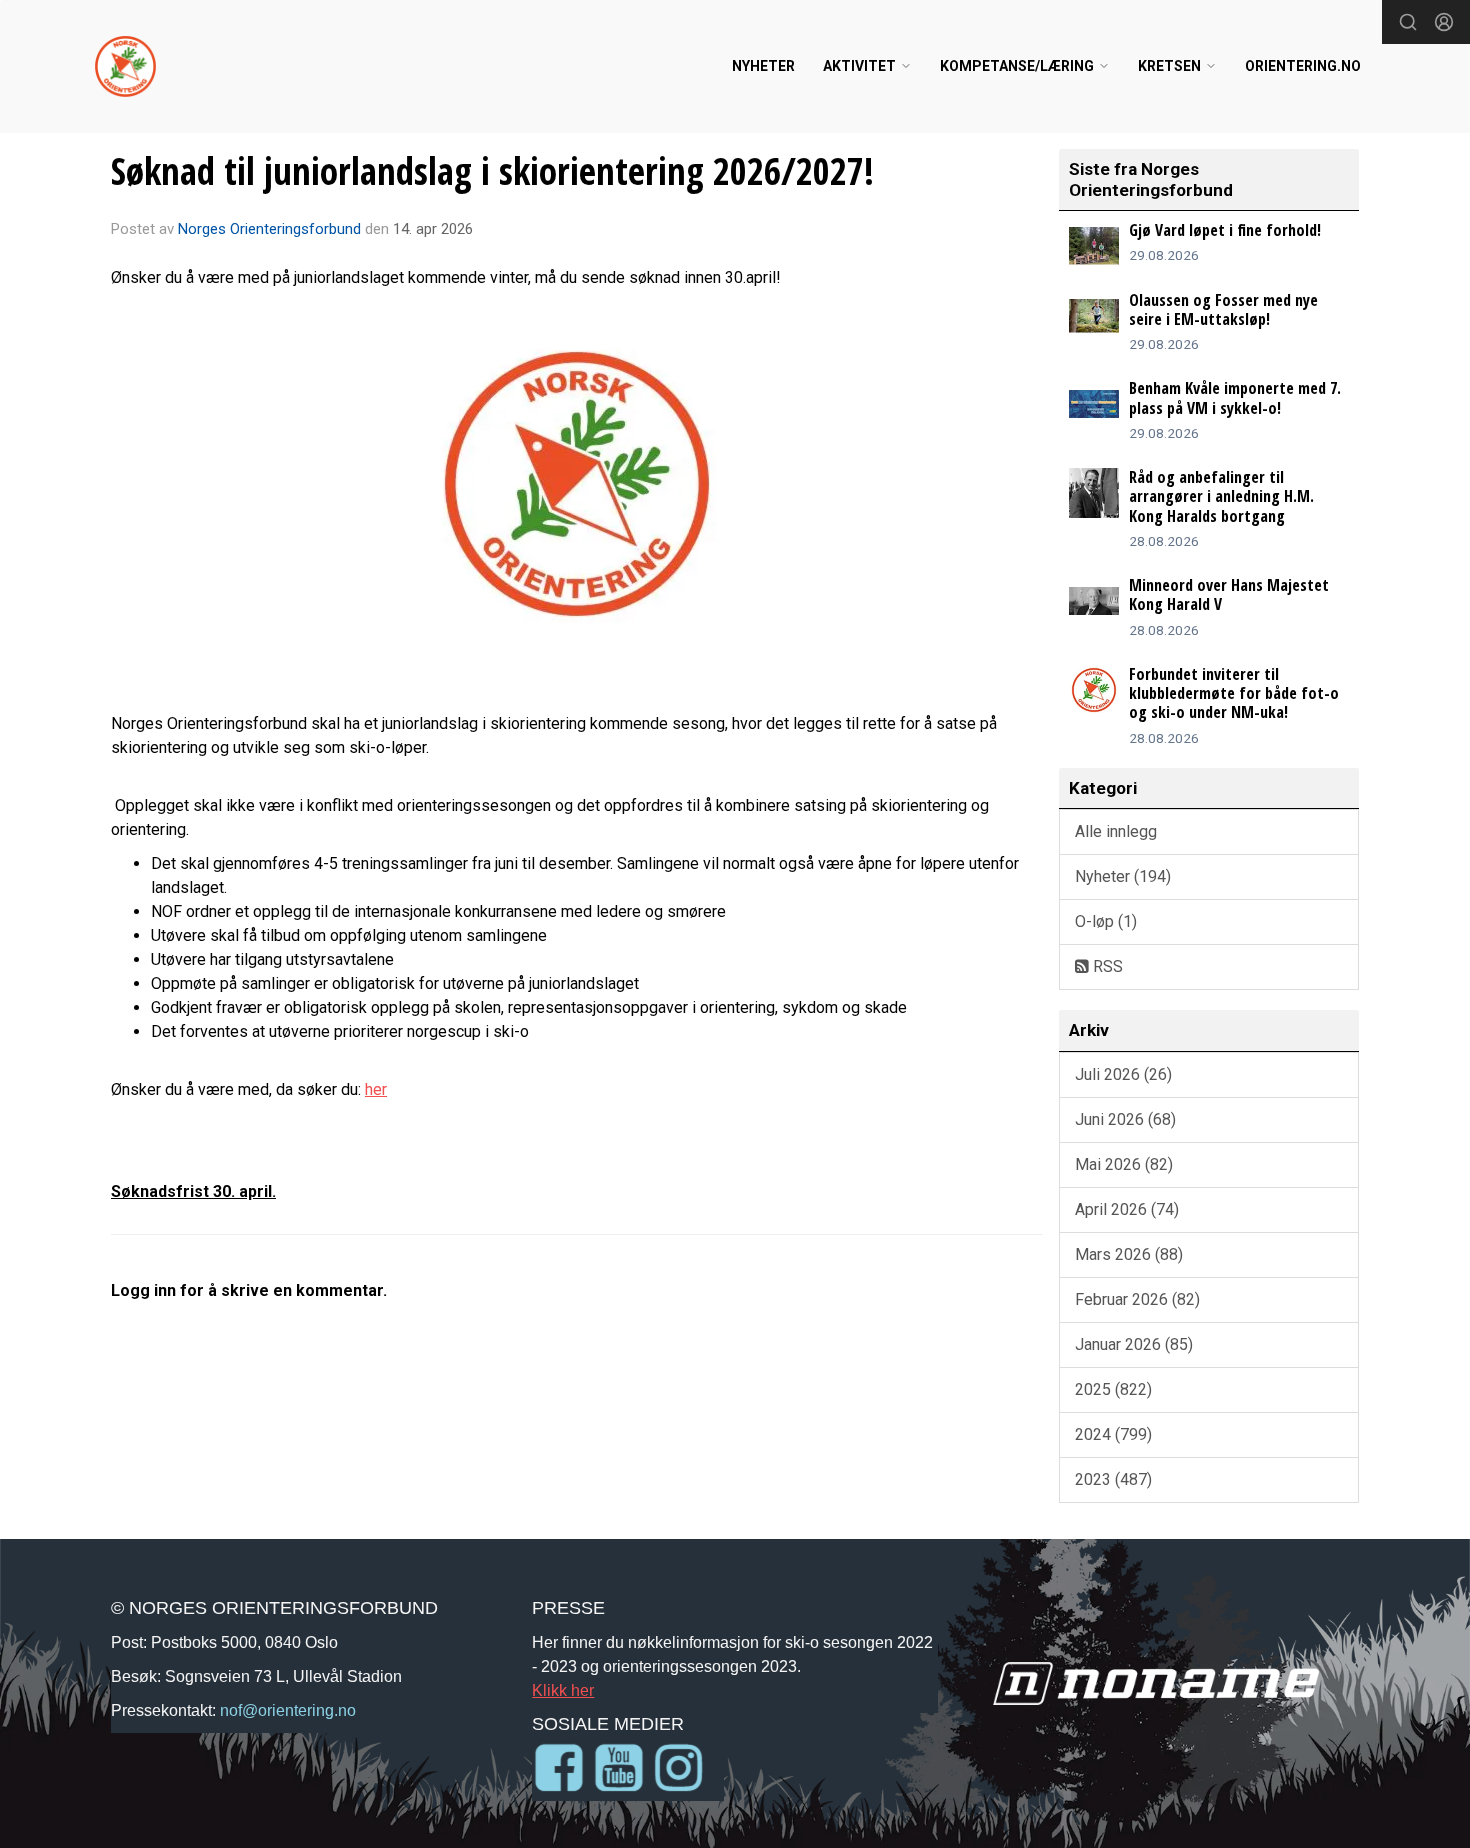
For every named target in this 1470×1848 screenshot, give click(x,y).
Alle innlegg (1116, 831)
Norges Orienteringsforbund (269, 229)
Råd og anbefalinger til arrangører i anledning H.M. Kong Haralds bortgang (1221, 496)
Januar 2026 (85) (1134, 1344)
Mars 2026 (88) (1129, 1254)
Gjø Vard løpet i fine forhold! (1225, 230)
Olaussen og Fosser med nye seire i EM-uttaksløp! (1223, 309)
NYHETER (763, 66)
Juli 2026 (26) (1123, 1074)
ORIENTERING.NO (1303, 66)
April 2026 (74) (1127, 1209)
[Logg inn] (1444, 22)
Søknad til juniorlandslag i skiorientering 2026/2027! (492, 171)
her (376, 1089)
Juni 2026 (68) (1125, 1119)
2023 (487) (1113, 1479)
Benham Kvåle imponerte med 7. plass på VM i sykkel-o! (1235, 397)
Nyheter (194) (1123, 876)
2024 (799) (1113, 1434)
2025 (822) (1113, 1389)
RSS (1106, 966)
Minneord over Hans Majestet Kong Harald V (1229, 594)
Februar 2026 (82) (1137, 1299)
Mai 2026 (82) (1124, 1164)
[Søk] (1408, 22)
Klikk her (563, 1690)
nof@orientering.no (288, 1710)
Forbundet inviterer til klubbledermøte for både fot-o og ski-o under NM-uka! (1234, 693)
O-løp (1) (1106, 921)
